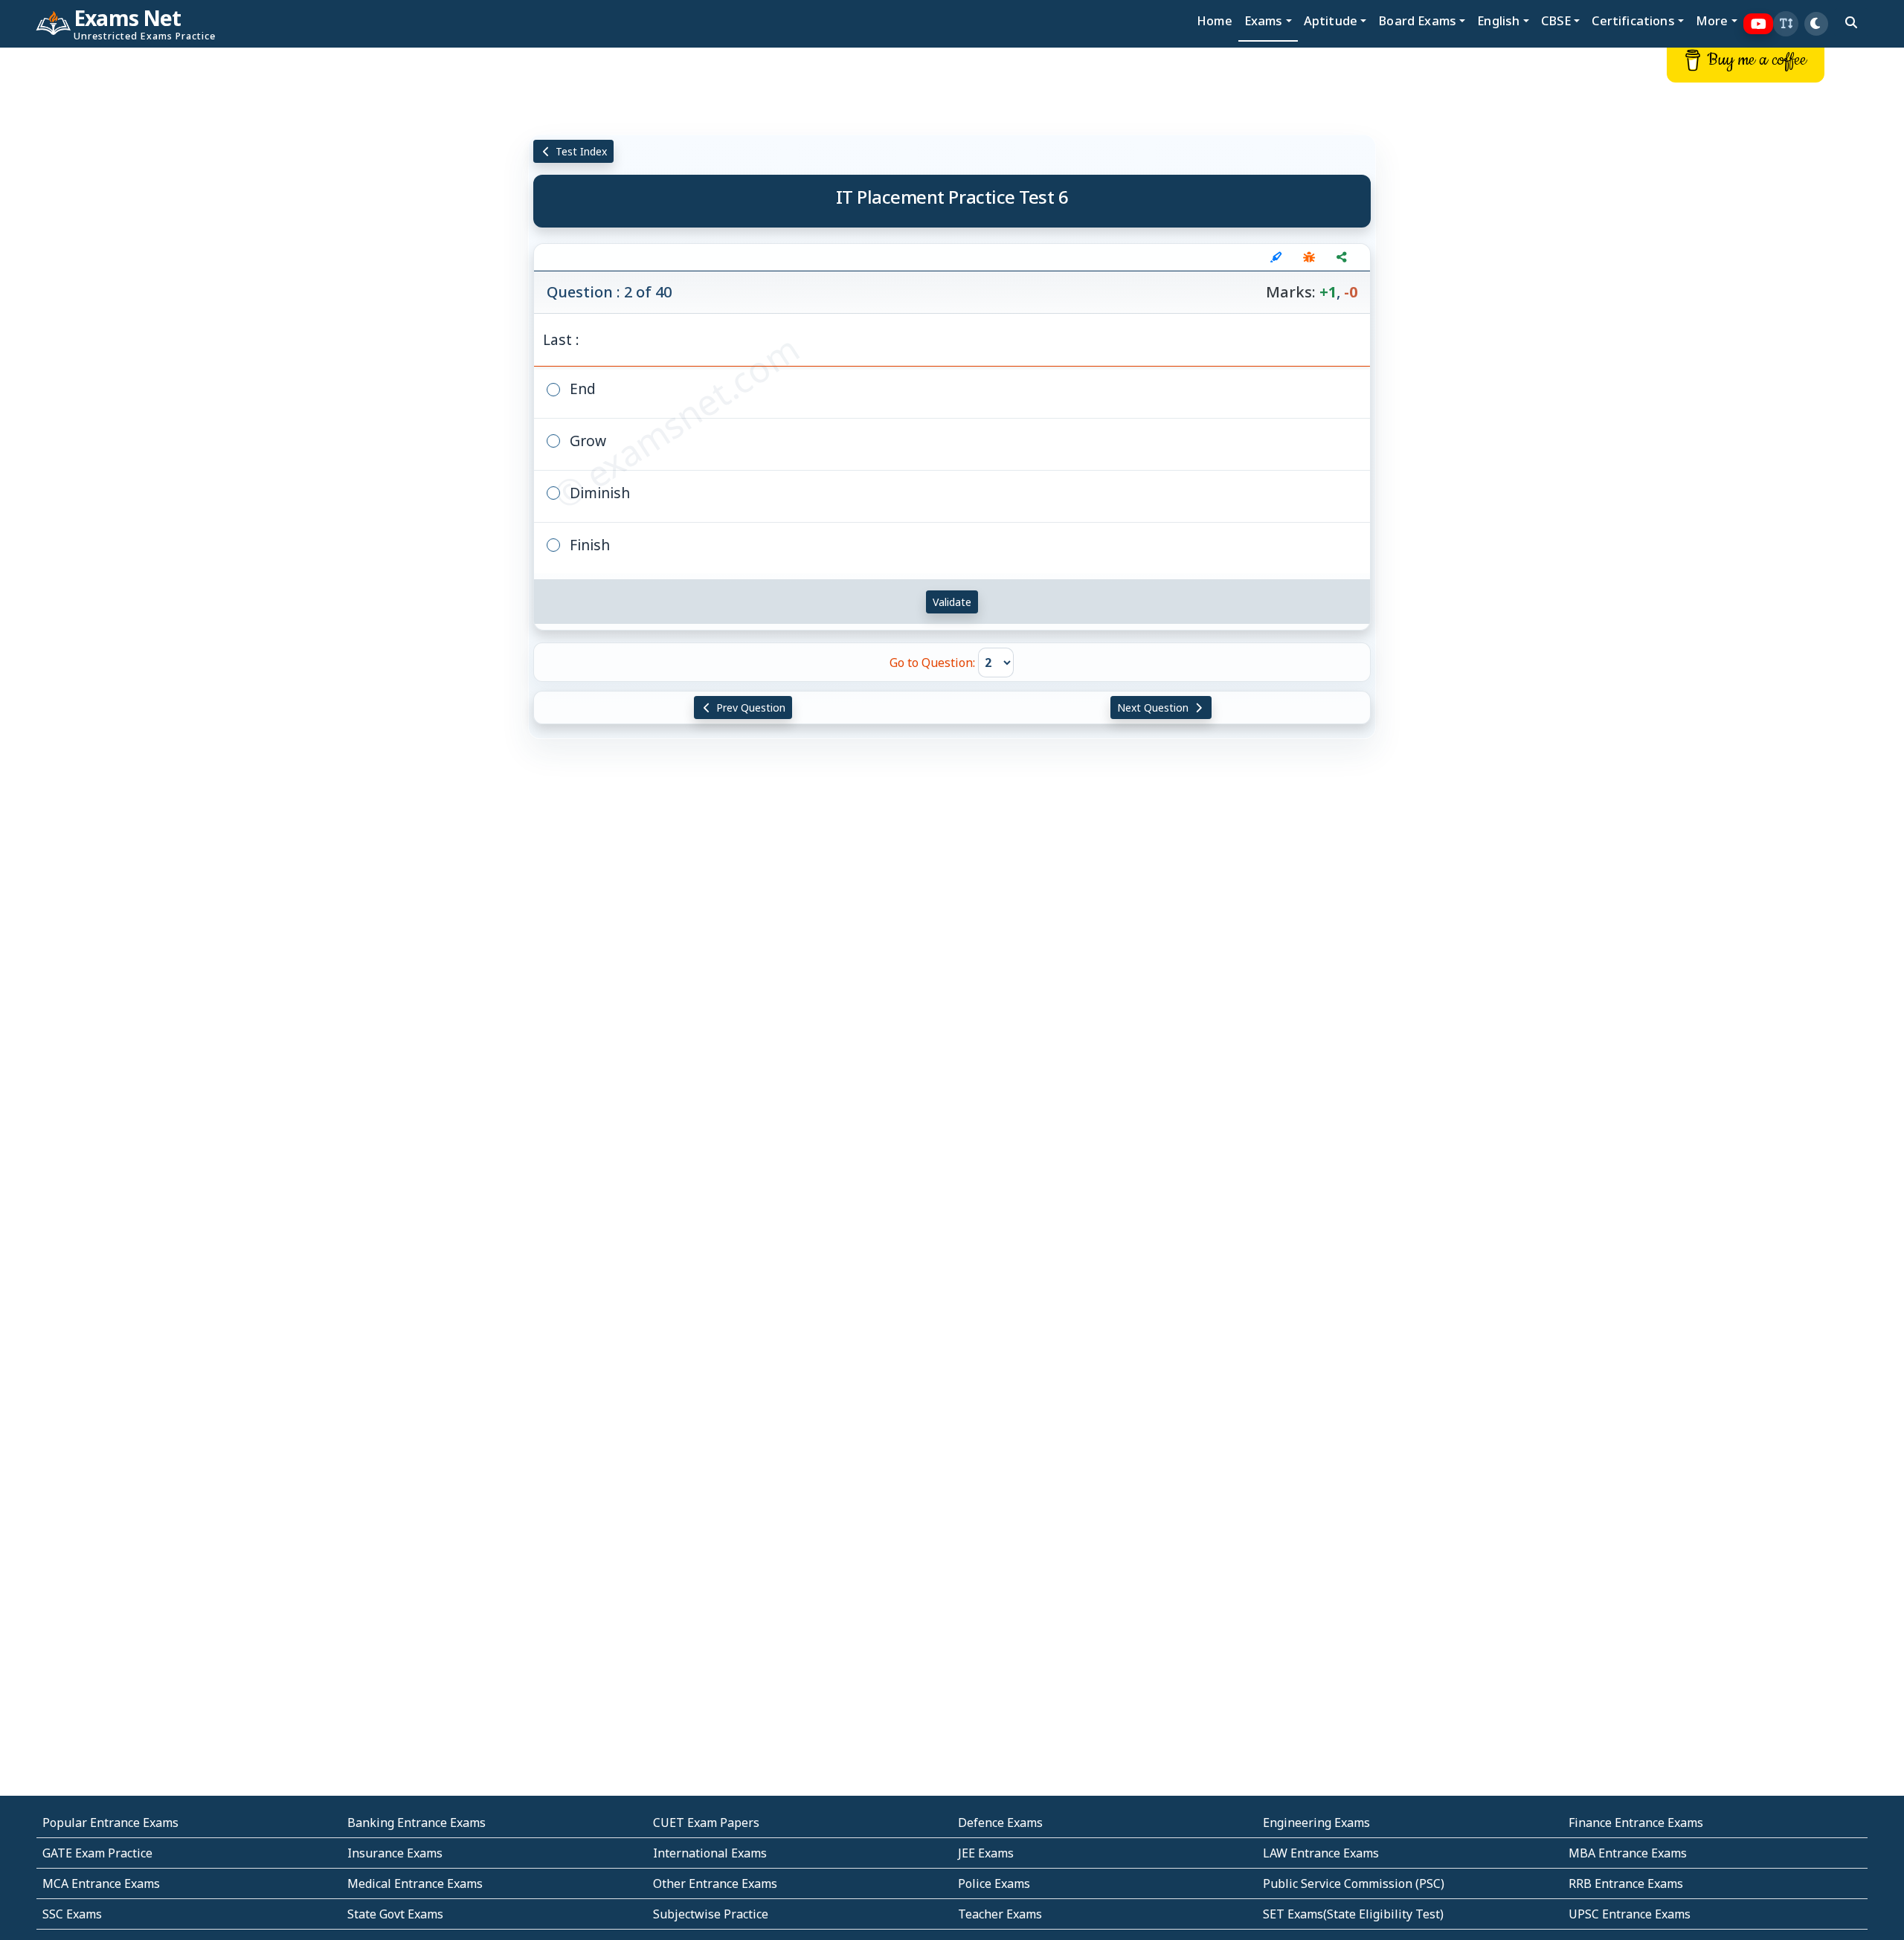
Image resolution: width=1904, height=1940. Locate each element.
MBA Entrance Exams (1628, 1853)
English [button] (1498, 20)
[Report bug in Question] (1309, 257)
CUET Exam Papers (706, 1823)
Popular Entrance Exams (110, 1823)
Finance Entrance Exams (1636, 1823)
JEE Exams (986, 1853)
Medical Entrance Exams (415, 1883)
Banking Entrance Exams (416, 1823)
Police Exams (994, 1883)
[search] (1851, 22)
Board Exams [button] (1417, 20)
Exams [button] (1264, 20)
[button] (1786, 24)
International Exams (710, 1853)
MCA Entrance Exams (101, 1883)
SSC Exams (72, 1914)
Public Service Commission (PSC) (1354, 1883)
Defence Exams (1000, 1823)
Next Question (1154, 708)
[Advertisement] (158, 273)
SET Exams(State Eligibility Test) (1353, 1914)
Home (1215, 20)
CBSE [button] (1556, 20)
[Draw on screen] (1276, 257)
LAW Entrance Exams (1321, 1853)
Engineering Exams (1316, 1823)
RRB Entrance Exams (1626, 1883)
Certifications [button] (1633, 20)
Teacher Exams (1000, 1914)
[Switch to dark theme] (1816, 24)
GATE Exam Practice (97, 1853)
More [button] (1712, 20)
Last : (561, 339)
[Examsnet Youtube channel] (1759, 24)
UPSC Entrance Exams (1630, 1914)
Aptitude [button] (1331, 20)
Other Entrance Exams (715, 1883)
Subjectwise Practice (711, 1914)
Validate (952, 602)
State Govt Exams (395, 1914)
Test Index (580, 151)
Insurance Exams (395, 1853)
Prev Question (749, 708)
